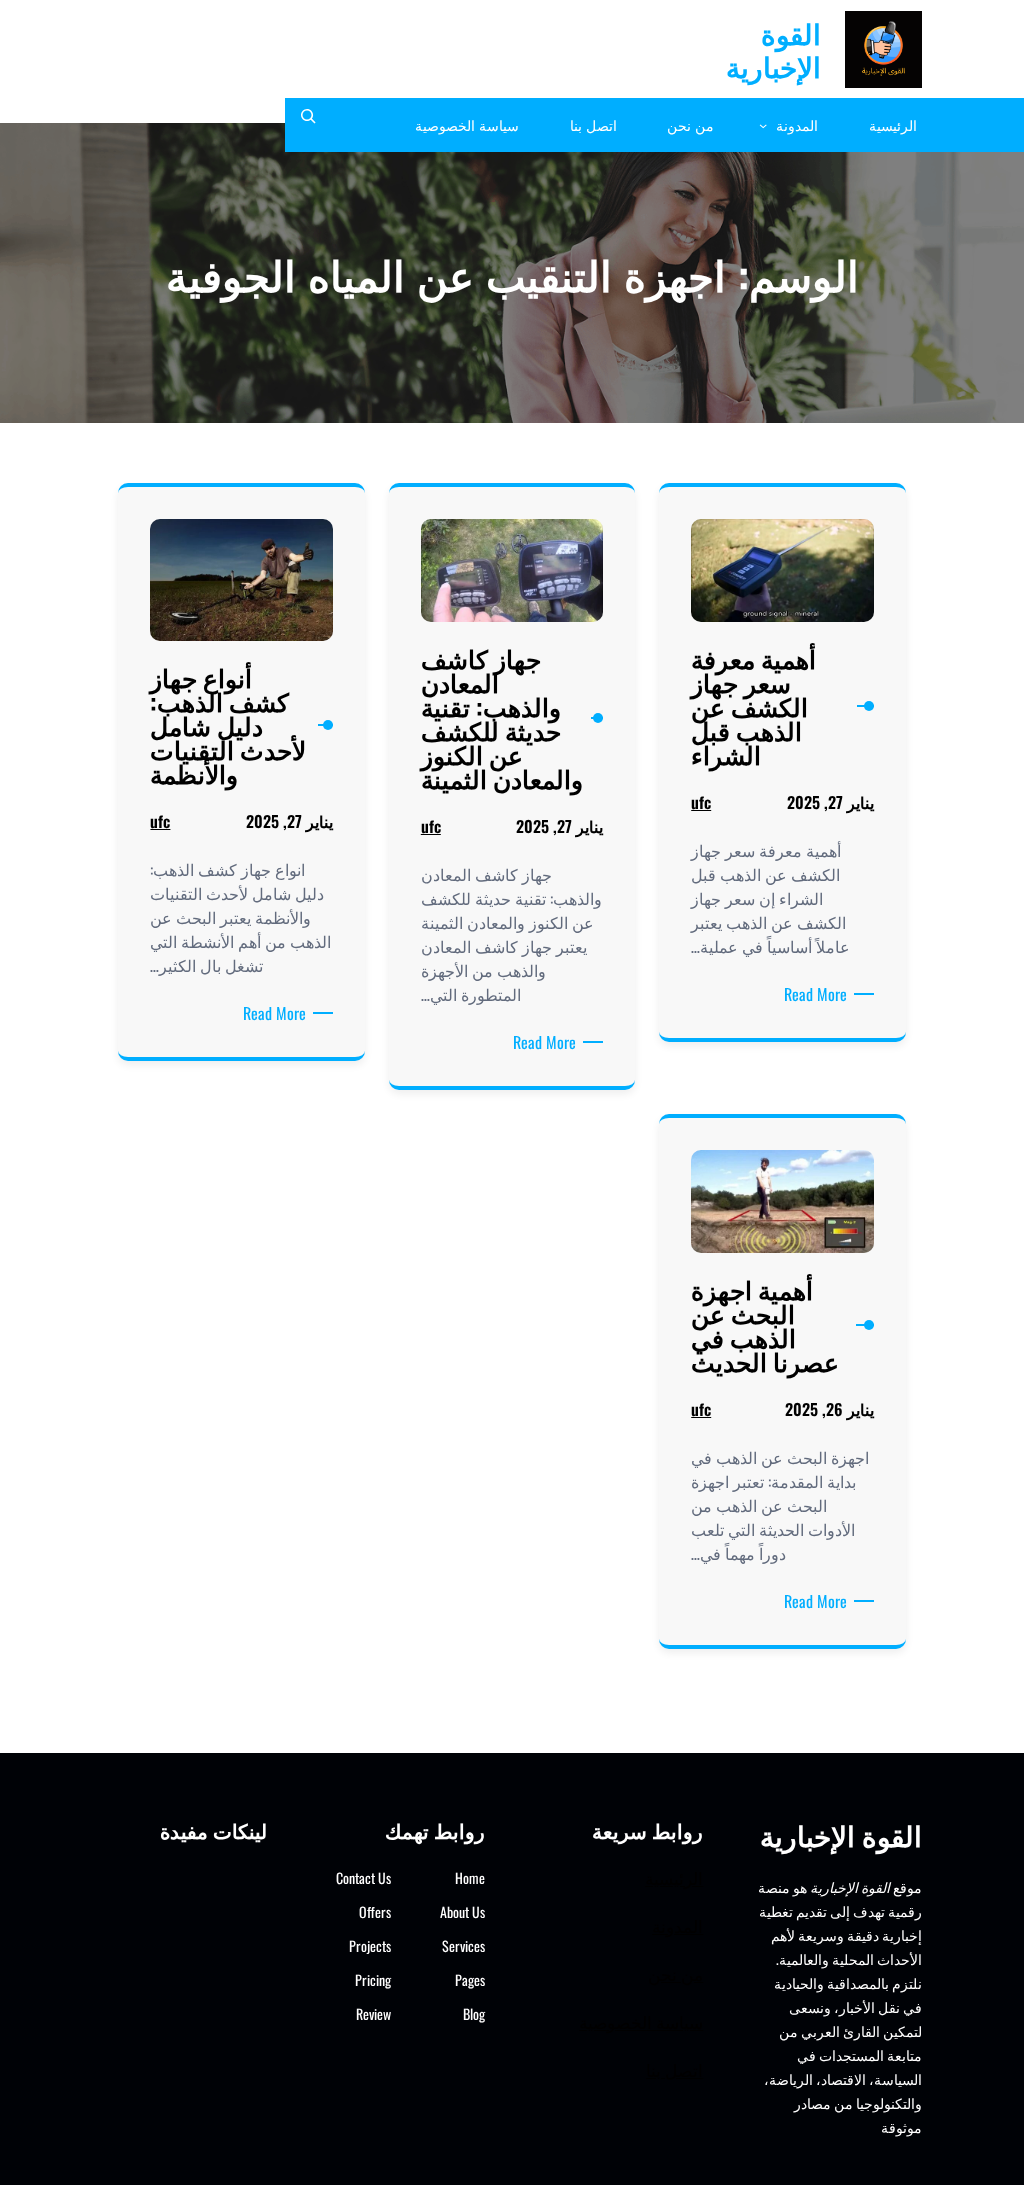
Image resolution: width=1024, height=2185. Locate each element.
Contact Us (363, 1877)
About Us (462, 1911)
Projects (370, 1945)
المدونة (677, 1925)
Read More (812, 994)
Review (373, 2013)
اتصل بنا (674, 2069)
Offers (375, 1911)
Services (463, 1945)
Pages (470, 1979)
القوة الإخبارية (773, 49)
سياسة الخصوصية (641, 2021)
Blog (474, 2013)
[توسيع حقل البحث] (308, 125)
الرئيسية (674, 1877)
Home (470, 1877)
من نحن (675, 1973)
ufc (701, 802)
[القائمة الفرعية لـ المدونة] (763, 125)
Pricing (373, 1979)
